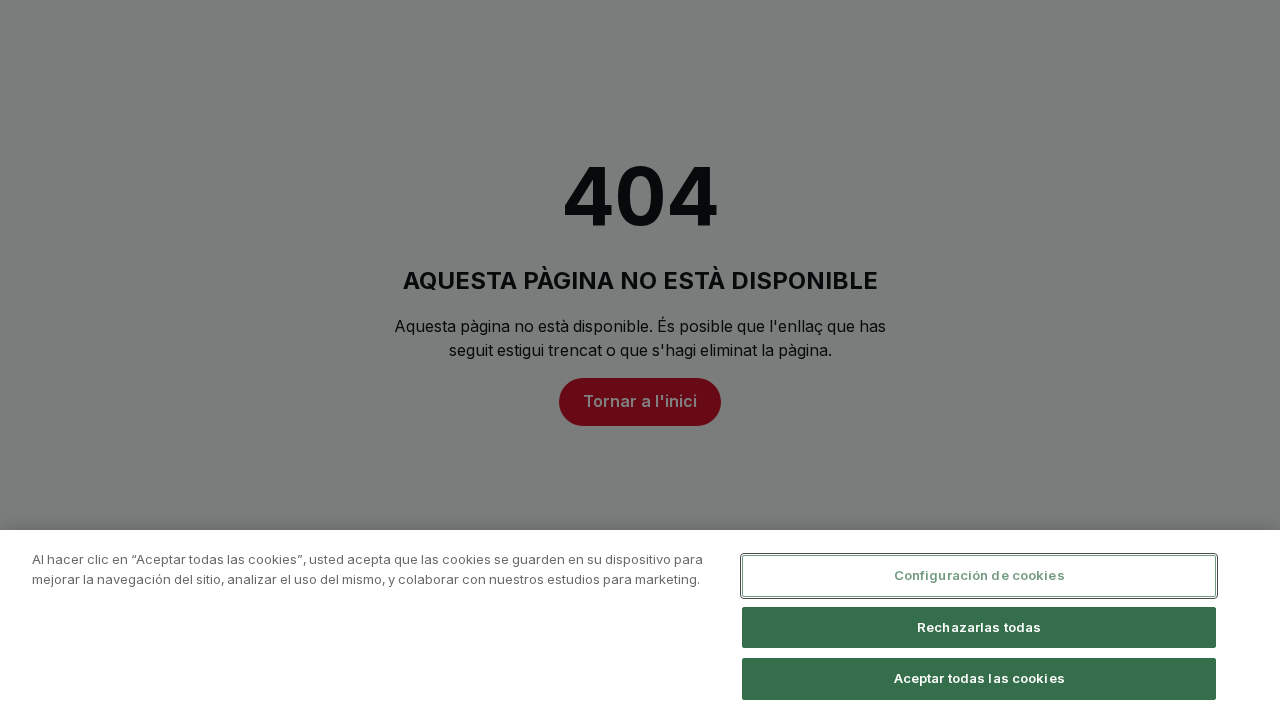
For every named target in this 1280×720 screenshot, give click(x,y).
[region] (640, 625)
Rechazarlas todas (979, 627)
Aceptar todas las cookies (979, 678)
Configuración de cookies (979, 575)
